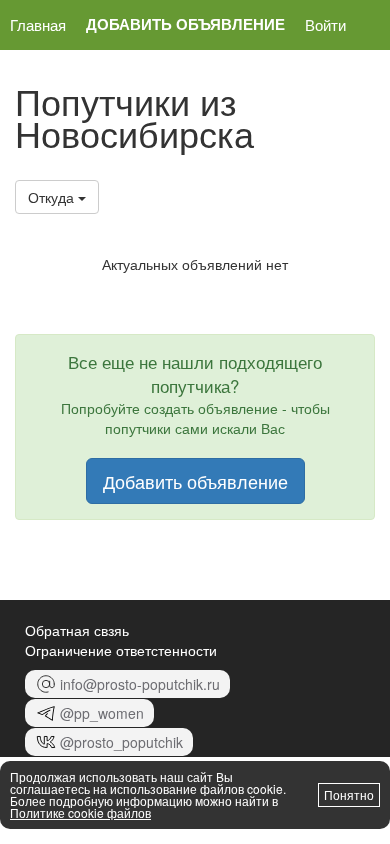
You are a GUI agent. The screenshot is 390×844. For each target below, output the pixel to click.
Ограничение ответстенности (121, 650)
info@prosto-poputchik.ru (140, 684)
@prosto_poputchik (121, 742)
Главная (38, 24)
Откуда (53, 197)
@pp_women (102, 713)
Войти (325, 24)
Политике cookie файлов (80, 812)
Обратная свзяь (77, 630)
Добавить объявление (185, 24)
